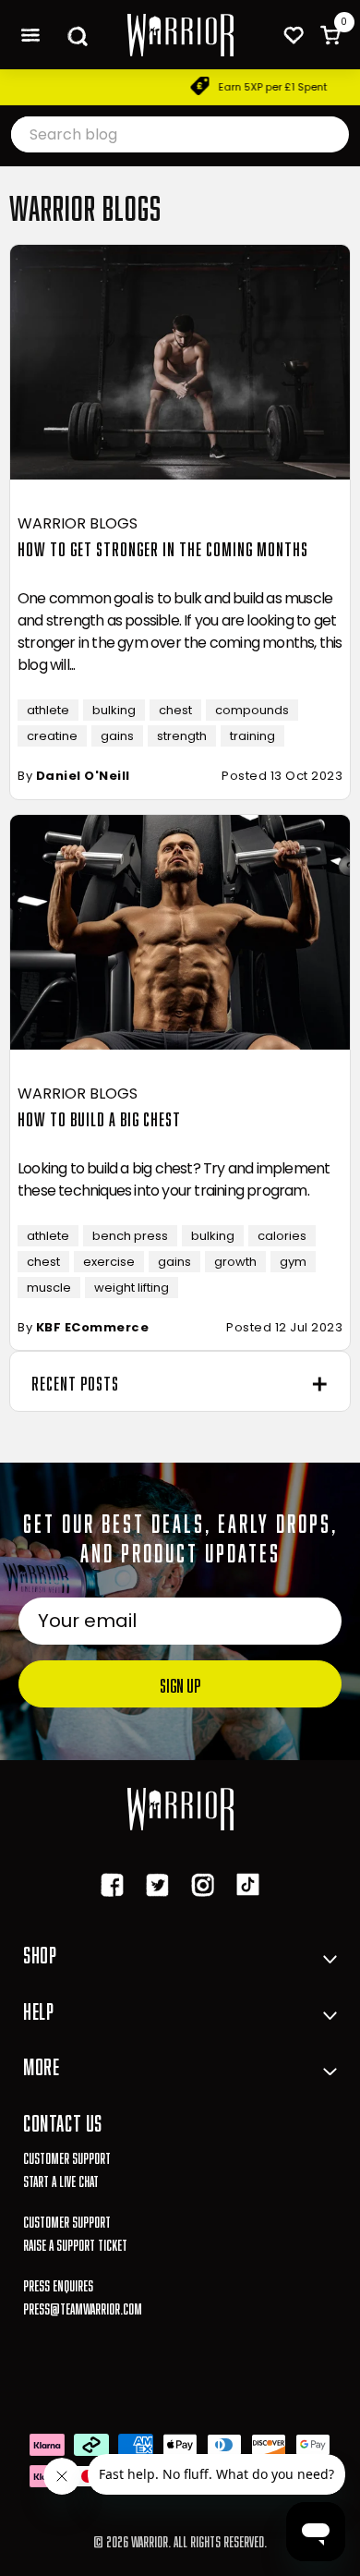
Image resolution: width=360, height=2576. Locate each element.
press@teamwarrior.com (83, 2307)
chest (175, 710)
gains (117, 736)
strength (182, 736)
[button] (30, 35)
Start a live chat (61, 2179)
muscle (49, 1288)
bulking (114, 710)
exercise (109, 1262)
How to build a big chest (99, 1117)
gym (293, 1262)
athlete (48, 710)
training (252, 736)
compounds (252, 710)
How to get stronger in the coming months (163, 547)
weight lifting (132, 1288)
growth (235, 1262)
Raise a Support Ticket (75, 2243)
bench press (130, 1236)
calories (282, 1236)
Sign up (180, 1683)
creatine (52, 736)
